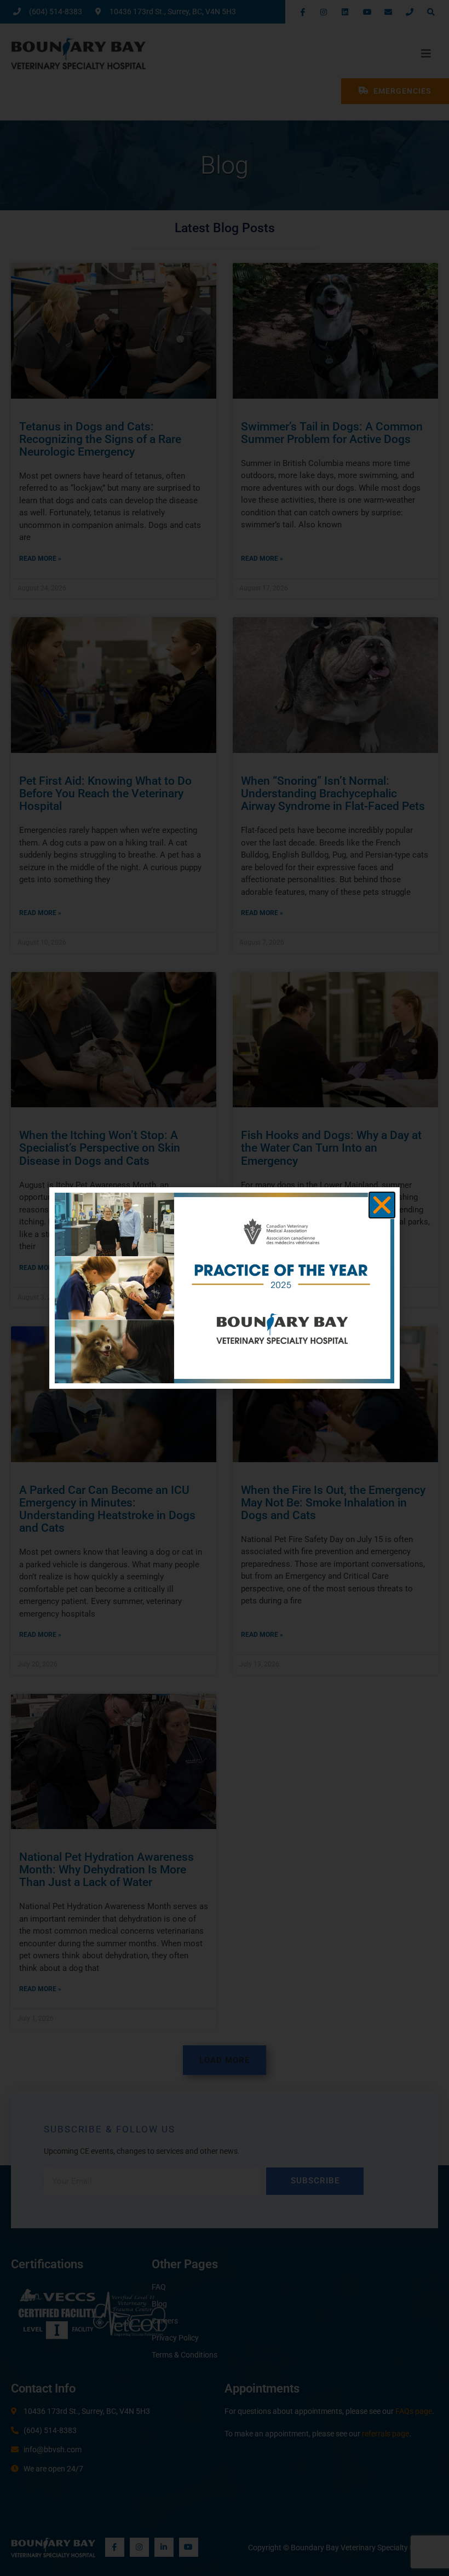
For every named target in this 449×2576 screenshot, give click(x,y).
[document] (225, 1288)
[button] (382, 1205)
